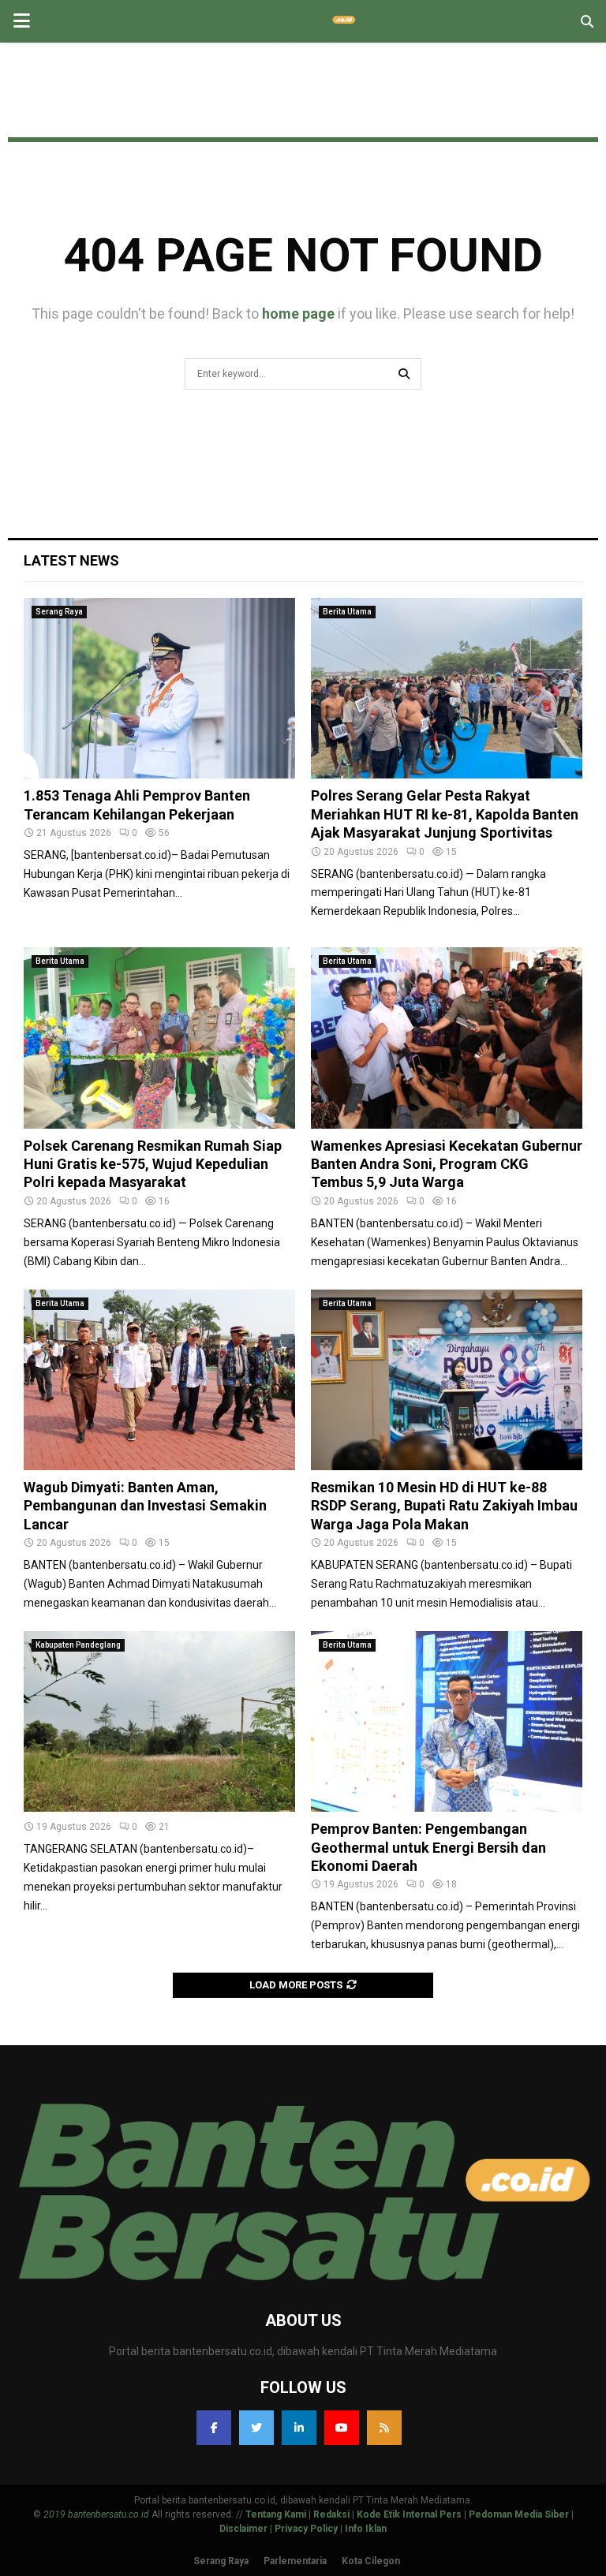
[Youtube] (342, 2428)
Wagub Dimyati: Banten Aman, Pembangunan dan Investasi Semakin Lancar (145, 1506)
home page (298, 314)
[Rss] (384, 2428)
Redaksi (331, 2514)
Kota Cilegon (371, 2561)
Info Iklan (366, 2529)
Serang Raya (59, 612)
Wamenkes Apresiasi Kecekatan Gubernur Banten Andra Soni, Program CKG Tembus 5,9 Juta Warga (447, 1164)
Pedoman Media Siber (519, 2514)
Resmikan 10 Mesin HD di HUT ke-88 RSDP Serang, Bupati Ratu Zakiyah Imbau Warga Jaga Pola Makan (444, 1506)
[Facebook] (214, 2428)
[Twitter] (256, 2428)
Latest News (71, 560)
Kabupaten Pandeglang (78, 1645)
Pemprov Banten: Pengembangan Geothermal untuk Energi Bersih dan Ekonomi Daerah (428, 1847)
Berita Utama (347, 612)
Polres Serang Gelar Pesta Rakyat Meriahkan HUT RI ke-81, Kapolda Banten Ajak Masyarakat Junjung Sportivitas (445, 814)
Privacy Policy (306, 2529)
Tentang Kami (276, 2514)
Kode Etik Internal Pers (409, 2514)
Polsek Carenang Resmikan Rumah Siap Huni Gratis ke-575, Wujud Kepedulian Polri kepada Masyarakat (153, 1164)
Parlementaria (295, 2561)
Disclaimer (243, 2529)
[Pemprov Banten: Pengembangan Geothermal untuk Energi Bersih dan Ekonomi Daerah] (447, 1721)
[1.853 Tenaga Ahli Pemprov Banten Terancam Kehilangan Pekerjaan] (159, 688)
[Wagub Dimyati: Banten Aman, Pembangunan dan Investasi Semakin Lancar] (159, 1380)
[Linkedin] (299, 2428)
